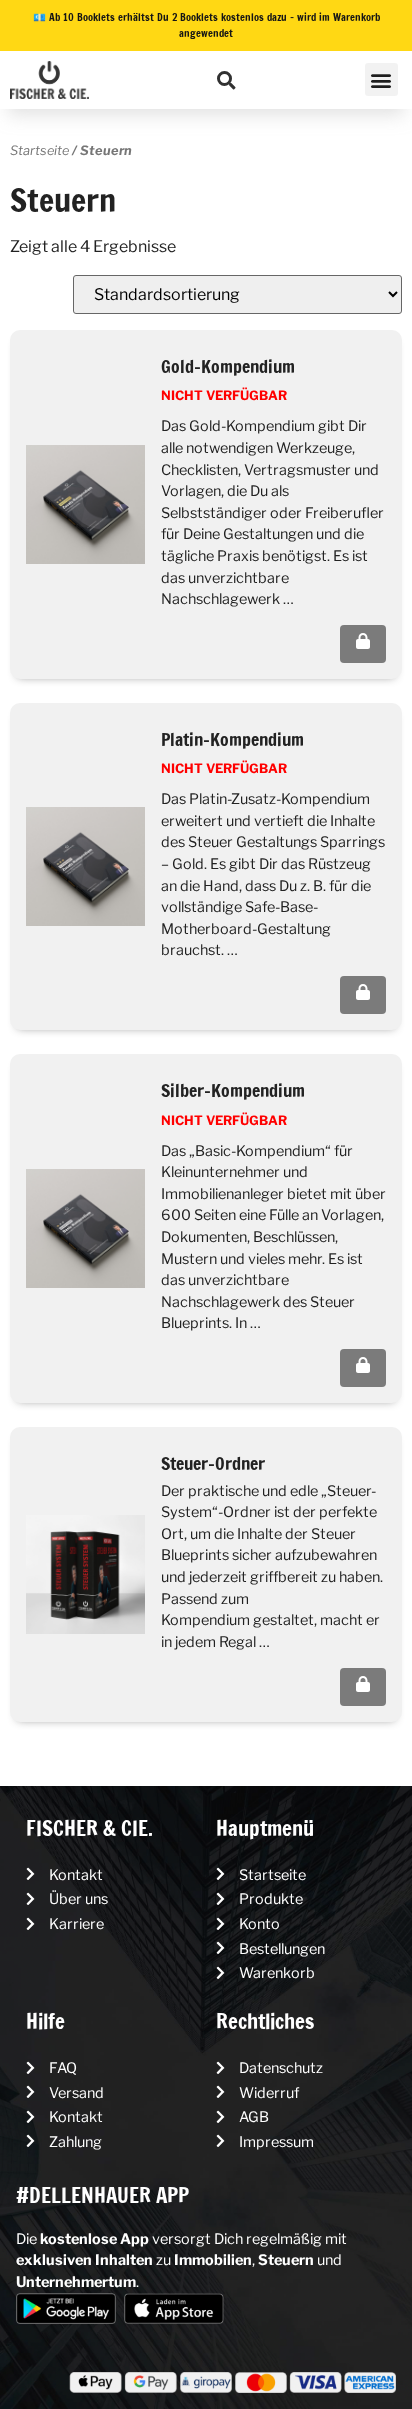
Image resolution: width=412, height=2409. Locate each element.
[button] (227, 80)
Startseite (39, 150)
